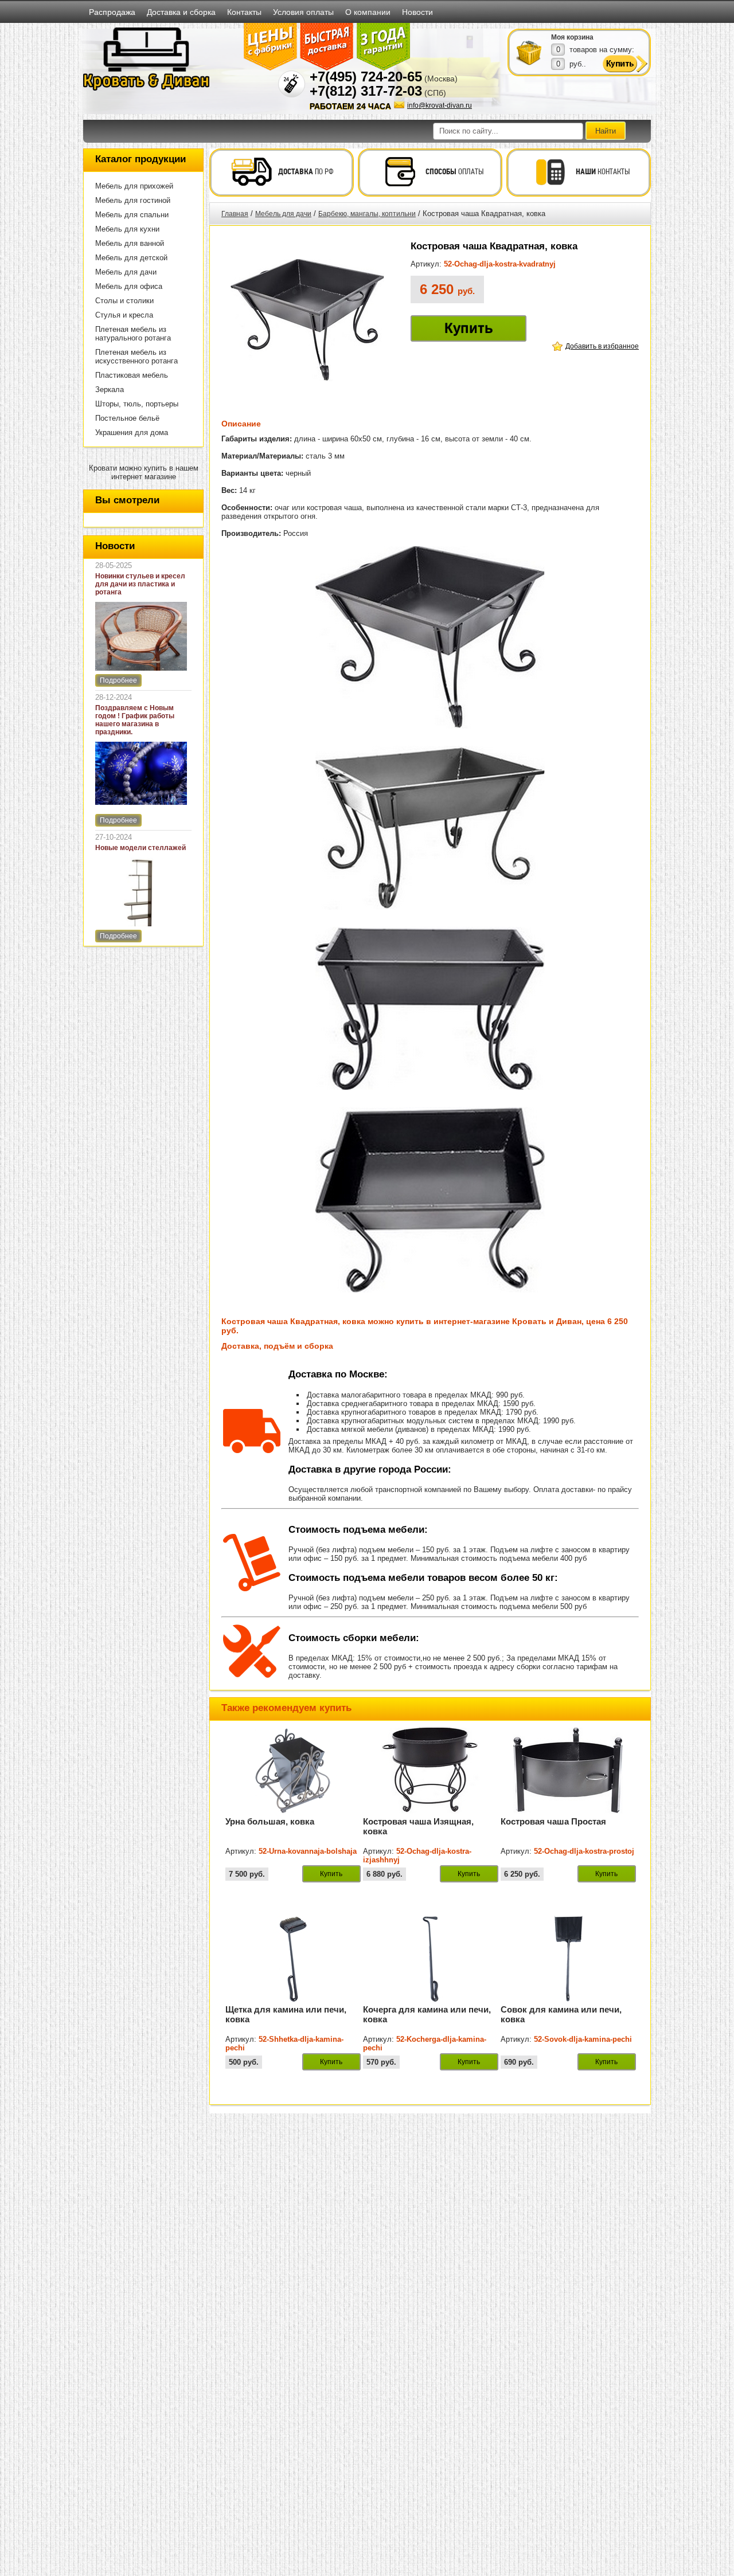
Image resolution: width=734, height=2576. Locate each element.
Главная (235, 214)
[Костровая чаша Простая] (568, 1811)
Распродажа (112, 12)
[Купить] (529, 52)
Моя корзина (572, 37)
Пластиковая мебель (132, 375)
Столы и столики (124, 301)
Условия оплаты (303, 12)
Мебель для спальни (132, 215)
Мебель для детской (131, 258)
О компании (368, 12)
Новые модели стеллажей (140, 848)
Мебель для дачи (126, 272)
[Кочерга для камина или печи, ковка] (431, 1999)
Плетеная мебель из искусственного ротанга (136, 357)
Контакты (244, 12)
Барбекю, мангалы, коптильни (367, 214)
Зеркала (110, 389)
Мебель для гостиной (133, 200)
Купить (469, 328)
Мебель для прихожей (134, 186)
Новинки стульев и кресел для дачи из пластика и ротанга (140, 584)
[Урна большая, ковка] (293, 1811)
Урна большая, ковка (270, 1821)
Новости (417, 12)
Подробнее (118, 680)
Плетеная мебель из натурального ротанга (133, 334)
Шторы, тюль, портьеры (137, 404)
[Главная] (146, 88)
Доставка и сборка (181, 12)
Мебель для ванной (130, 243)
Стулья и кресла (124, 315)
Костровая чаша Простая (553, 1821)
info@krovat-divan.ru (440, 105)
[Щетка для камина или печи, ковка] (293, 1999)
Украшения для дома (132, 432)
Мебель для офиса (129, 286)
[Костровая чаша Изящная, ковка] (431, 1811)
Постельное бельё (127, 418)
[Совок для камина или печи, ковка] (568, 1999)
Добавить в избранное (602, 346)
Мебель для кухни (127, 229)
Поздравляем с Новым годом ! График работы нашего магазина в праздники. (135, 720)
